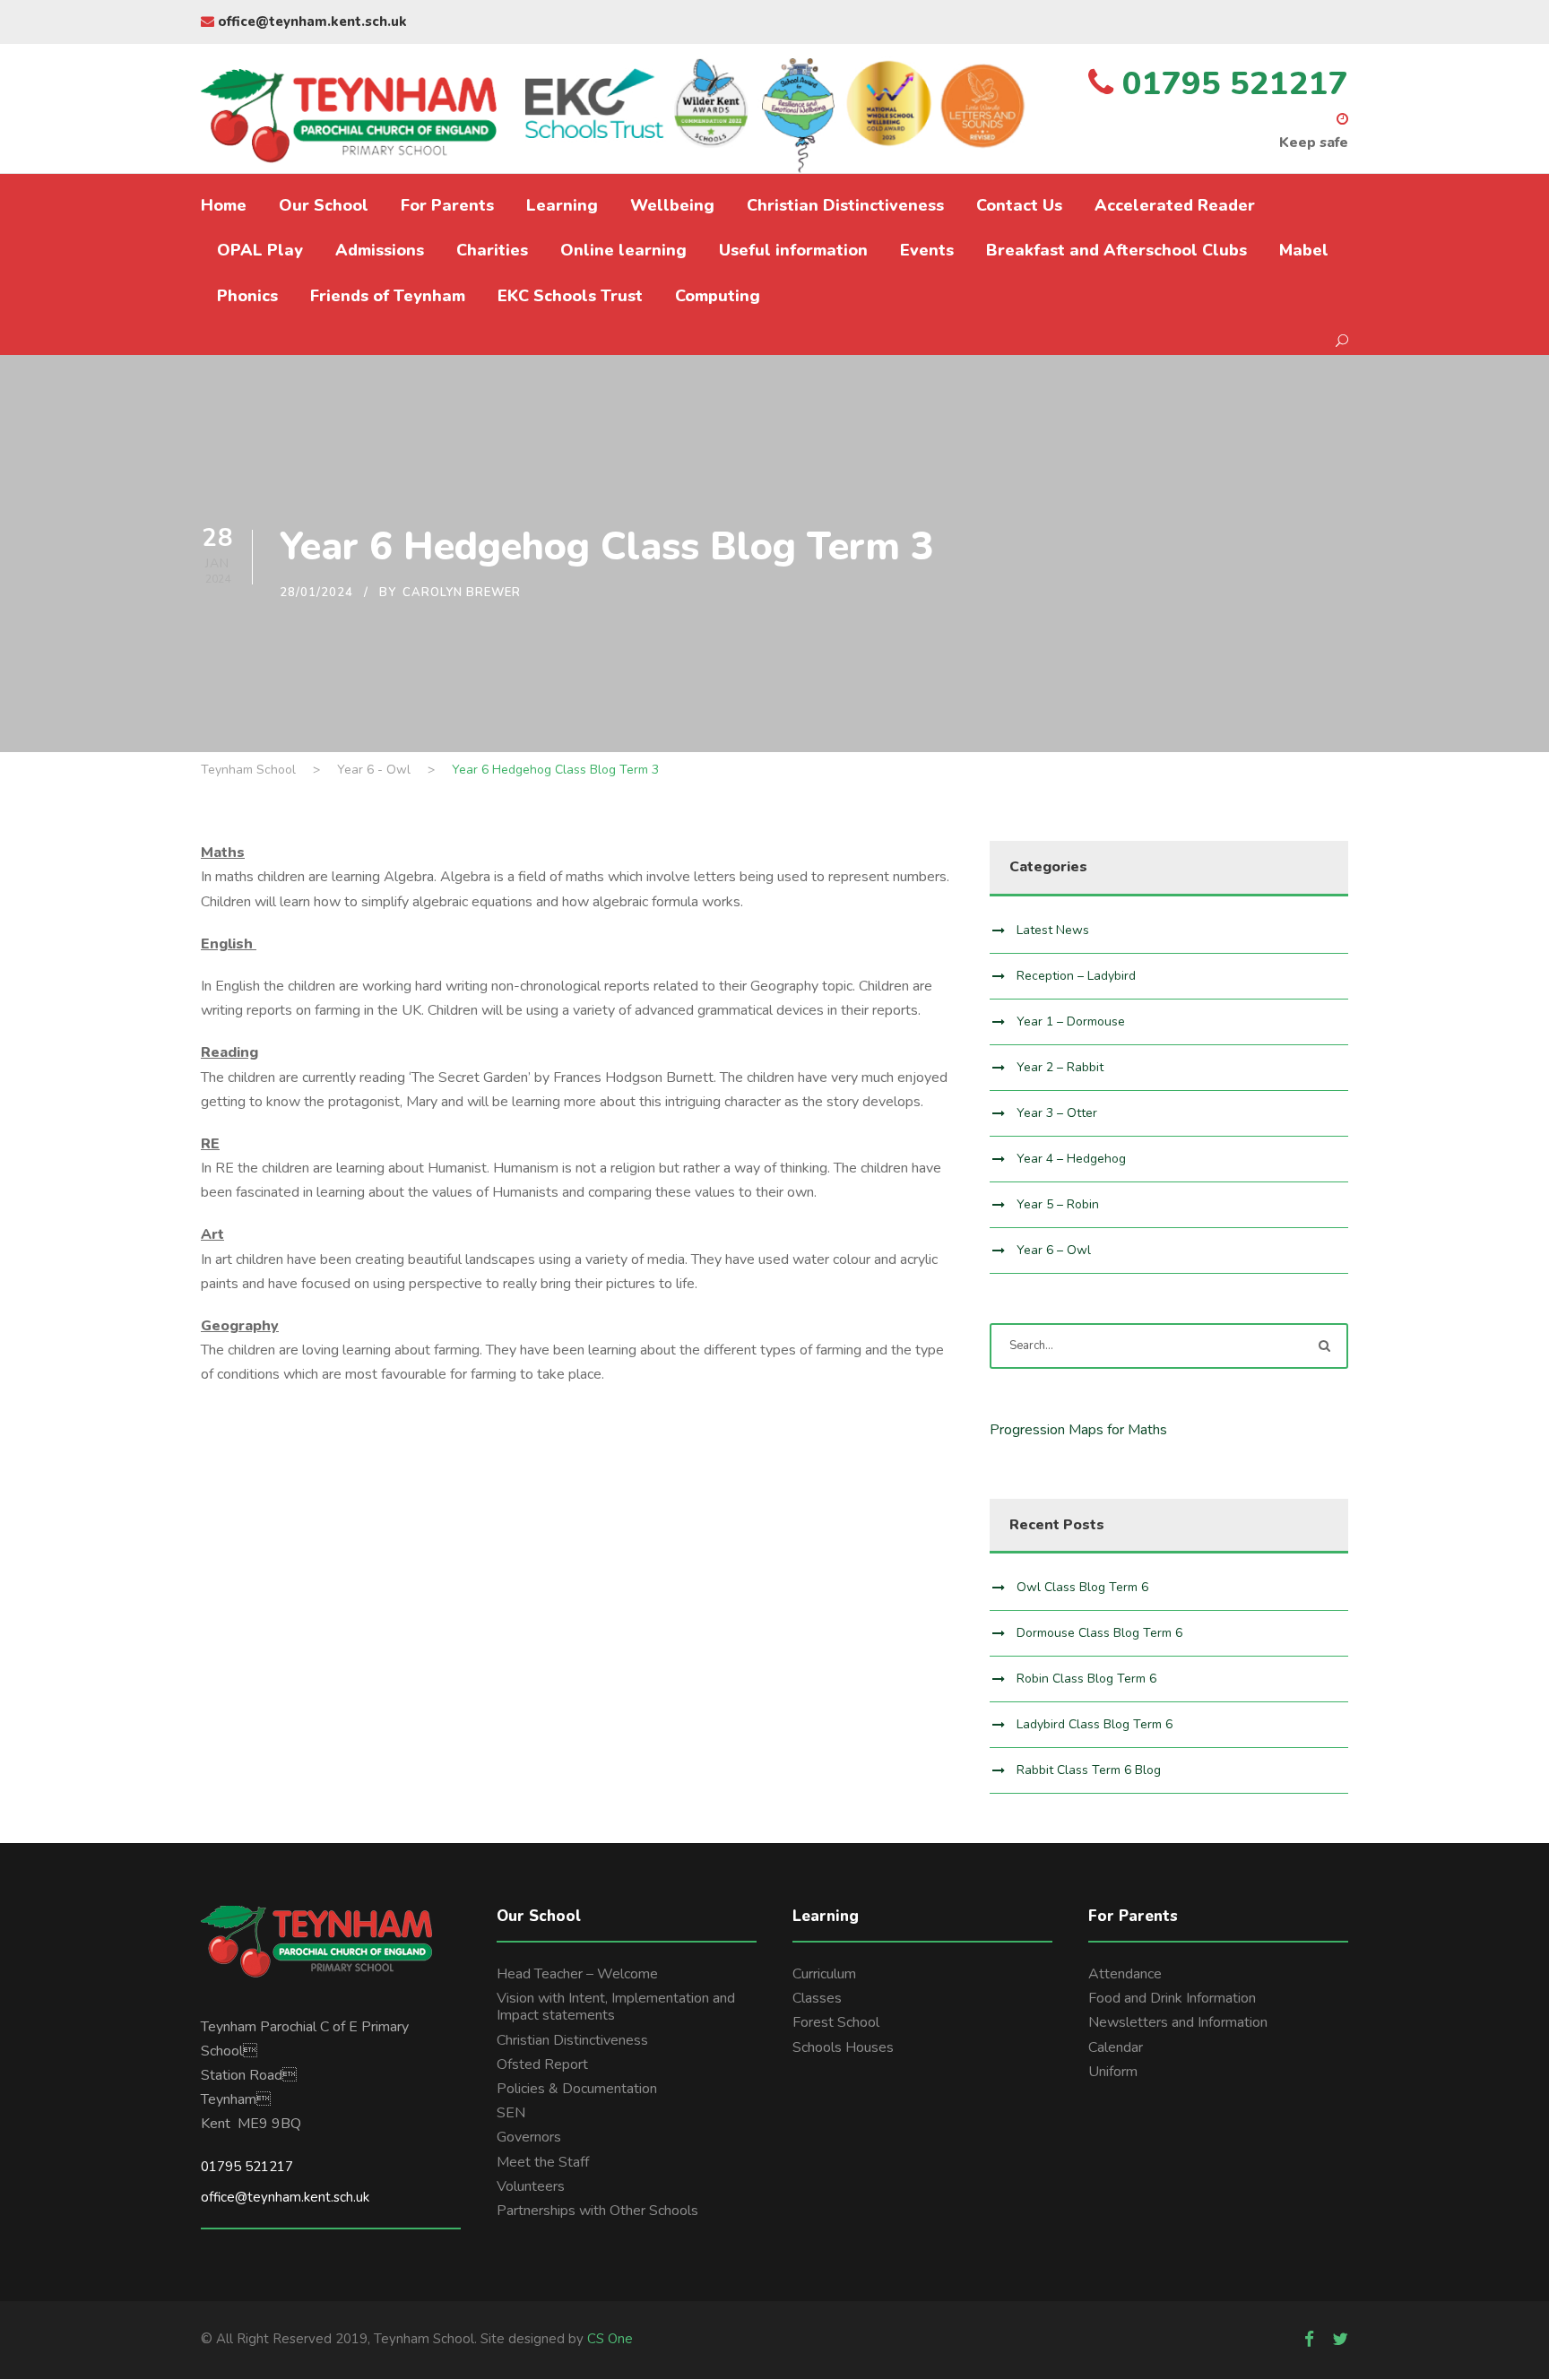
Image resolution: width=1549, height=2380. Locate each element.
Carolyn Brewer (462, 593)
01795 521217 (247, 2167)
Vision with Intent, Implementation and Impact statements (616, 2007)
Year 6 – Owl (1054, 1250)
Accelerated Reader (1175, 205)
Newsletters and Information (1178, 2022)
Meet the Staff (543, 2162)
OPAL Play (260, 250)
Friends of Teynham (388, 296)
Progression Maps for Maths (1078, 1430)
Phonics (247, 296)
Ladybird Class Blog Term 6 (1095, 1724)
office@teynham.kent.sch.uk (311, 22)
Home (224, 205)
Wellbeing (672, 205)
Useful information (793, 250)
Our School (324, 205)
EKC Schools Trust (570, 296)
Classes (817, 1998)
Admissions (380, 250)
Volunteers (531, 2186)
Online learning (623, 250)
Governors (529, 2137)
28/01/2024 (316, 593)
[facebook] (1309, 2340)
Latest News (1053, 930)
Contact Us (1019, 205)
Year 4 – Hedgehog (1071, 1159)
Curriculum (824, 1974)
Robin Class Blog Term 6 (1086, 1679)
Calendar (1116, 2047)
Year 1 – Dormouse (1071, 1021)
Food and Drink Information (1172, 1998)
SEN (511, 2113)
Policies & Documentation (577, 2089)
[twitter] (1340, 2340)
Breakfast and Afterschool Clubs (1116, 250)
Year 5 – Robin (1058, 1204)
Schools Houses (843, 2047)
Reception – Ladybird (1076, 976)
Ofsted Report (542, 2064)
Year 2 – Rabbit (1060, 1067)
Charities (492, 250)
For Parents (447, 205)
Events (927, 250)
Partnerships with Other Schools (597, 2211)
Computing (718, 296)
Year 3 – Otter (1057, 1113)
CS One (610, 2339)
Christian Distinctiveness (845, 205)
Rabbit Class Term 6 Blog (1089, 1770)
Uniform (1113, 2072)
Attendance (1125, 1974)
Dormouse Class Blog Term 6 (1099, 1633)
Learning (562, 205)
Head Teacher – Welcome (577, 1974)
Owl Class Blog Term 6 (1082, 1587)
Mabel (1304, 250)
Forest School (836, 2022)
